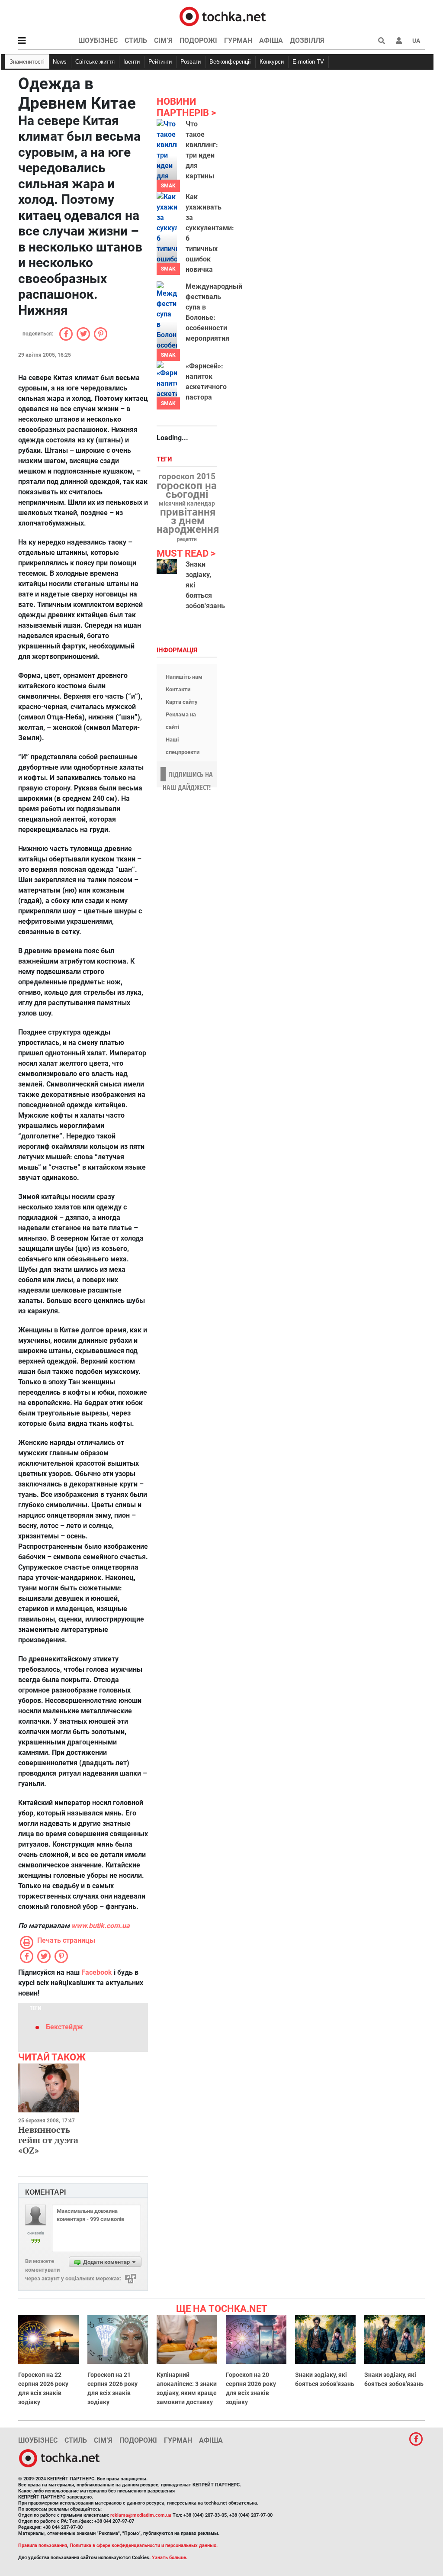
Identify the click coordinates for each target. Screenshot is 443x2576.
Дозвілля (307, 40)
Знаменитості (27, 62)
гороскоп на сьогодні (187, 490)
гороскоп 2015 (187, 477)
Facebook (97, 1972)
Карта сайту (182, 702)
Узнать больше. (170, 2558)
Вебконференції (230, 62)
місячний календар (187, 504)
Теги (165, 459)
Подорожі (198, 40)
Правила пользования (43, 2545)
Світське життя (95, 62)
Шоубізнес (98, 40)
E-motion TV (308, 62)
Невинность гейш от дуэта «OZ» (48, 2140)
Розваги (191, 62)
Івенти (132, 62)
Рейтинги (160, 62)
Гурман (238, 40)
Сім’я (163, 40)
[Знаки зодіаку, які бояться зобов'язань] (167, 567)
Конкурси (272, 62)
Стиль (136, 40)
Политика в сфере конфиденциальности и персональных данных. (144, 2545)
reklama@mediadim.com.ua (141, 2515)
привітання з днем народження (188, 521)
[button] (399, 41)
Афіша (271, 40)
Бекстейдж (64, 2027)
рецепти (187, 539)
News (60, 62)
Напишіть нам (184, 677)
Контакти (178, 689)
